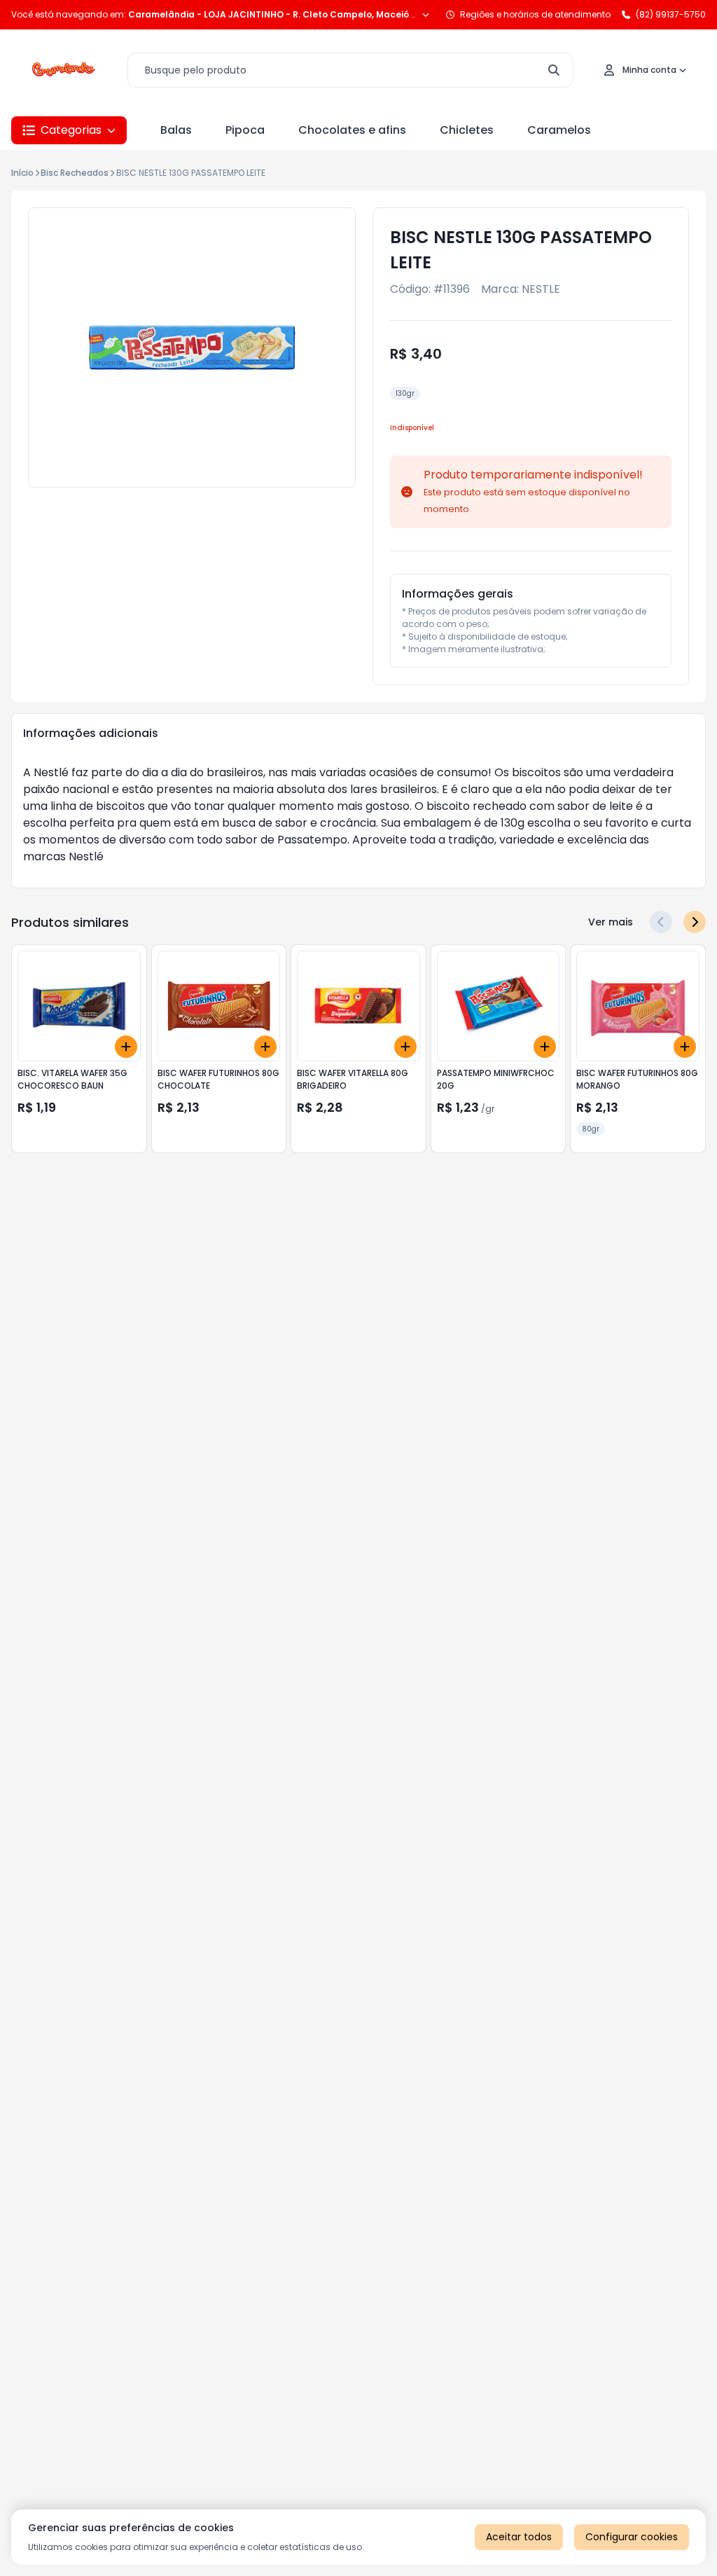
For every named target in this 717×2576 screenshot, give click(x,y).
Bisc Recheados (75, 173)
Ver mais (611, 922)
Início (22, 173)
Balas (176, 130)
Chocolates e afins (352, 130)
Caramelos (559, 130)
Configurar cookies (632, 2537)
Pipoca (245, 130)
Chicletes (467, 130)
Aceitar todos (519, 2537)
